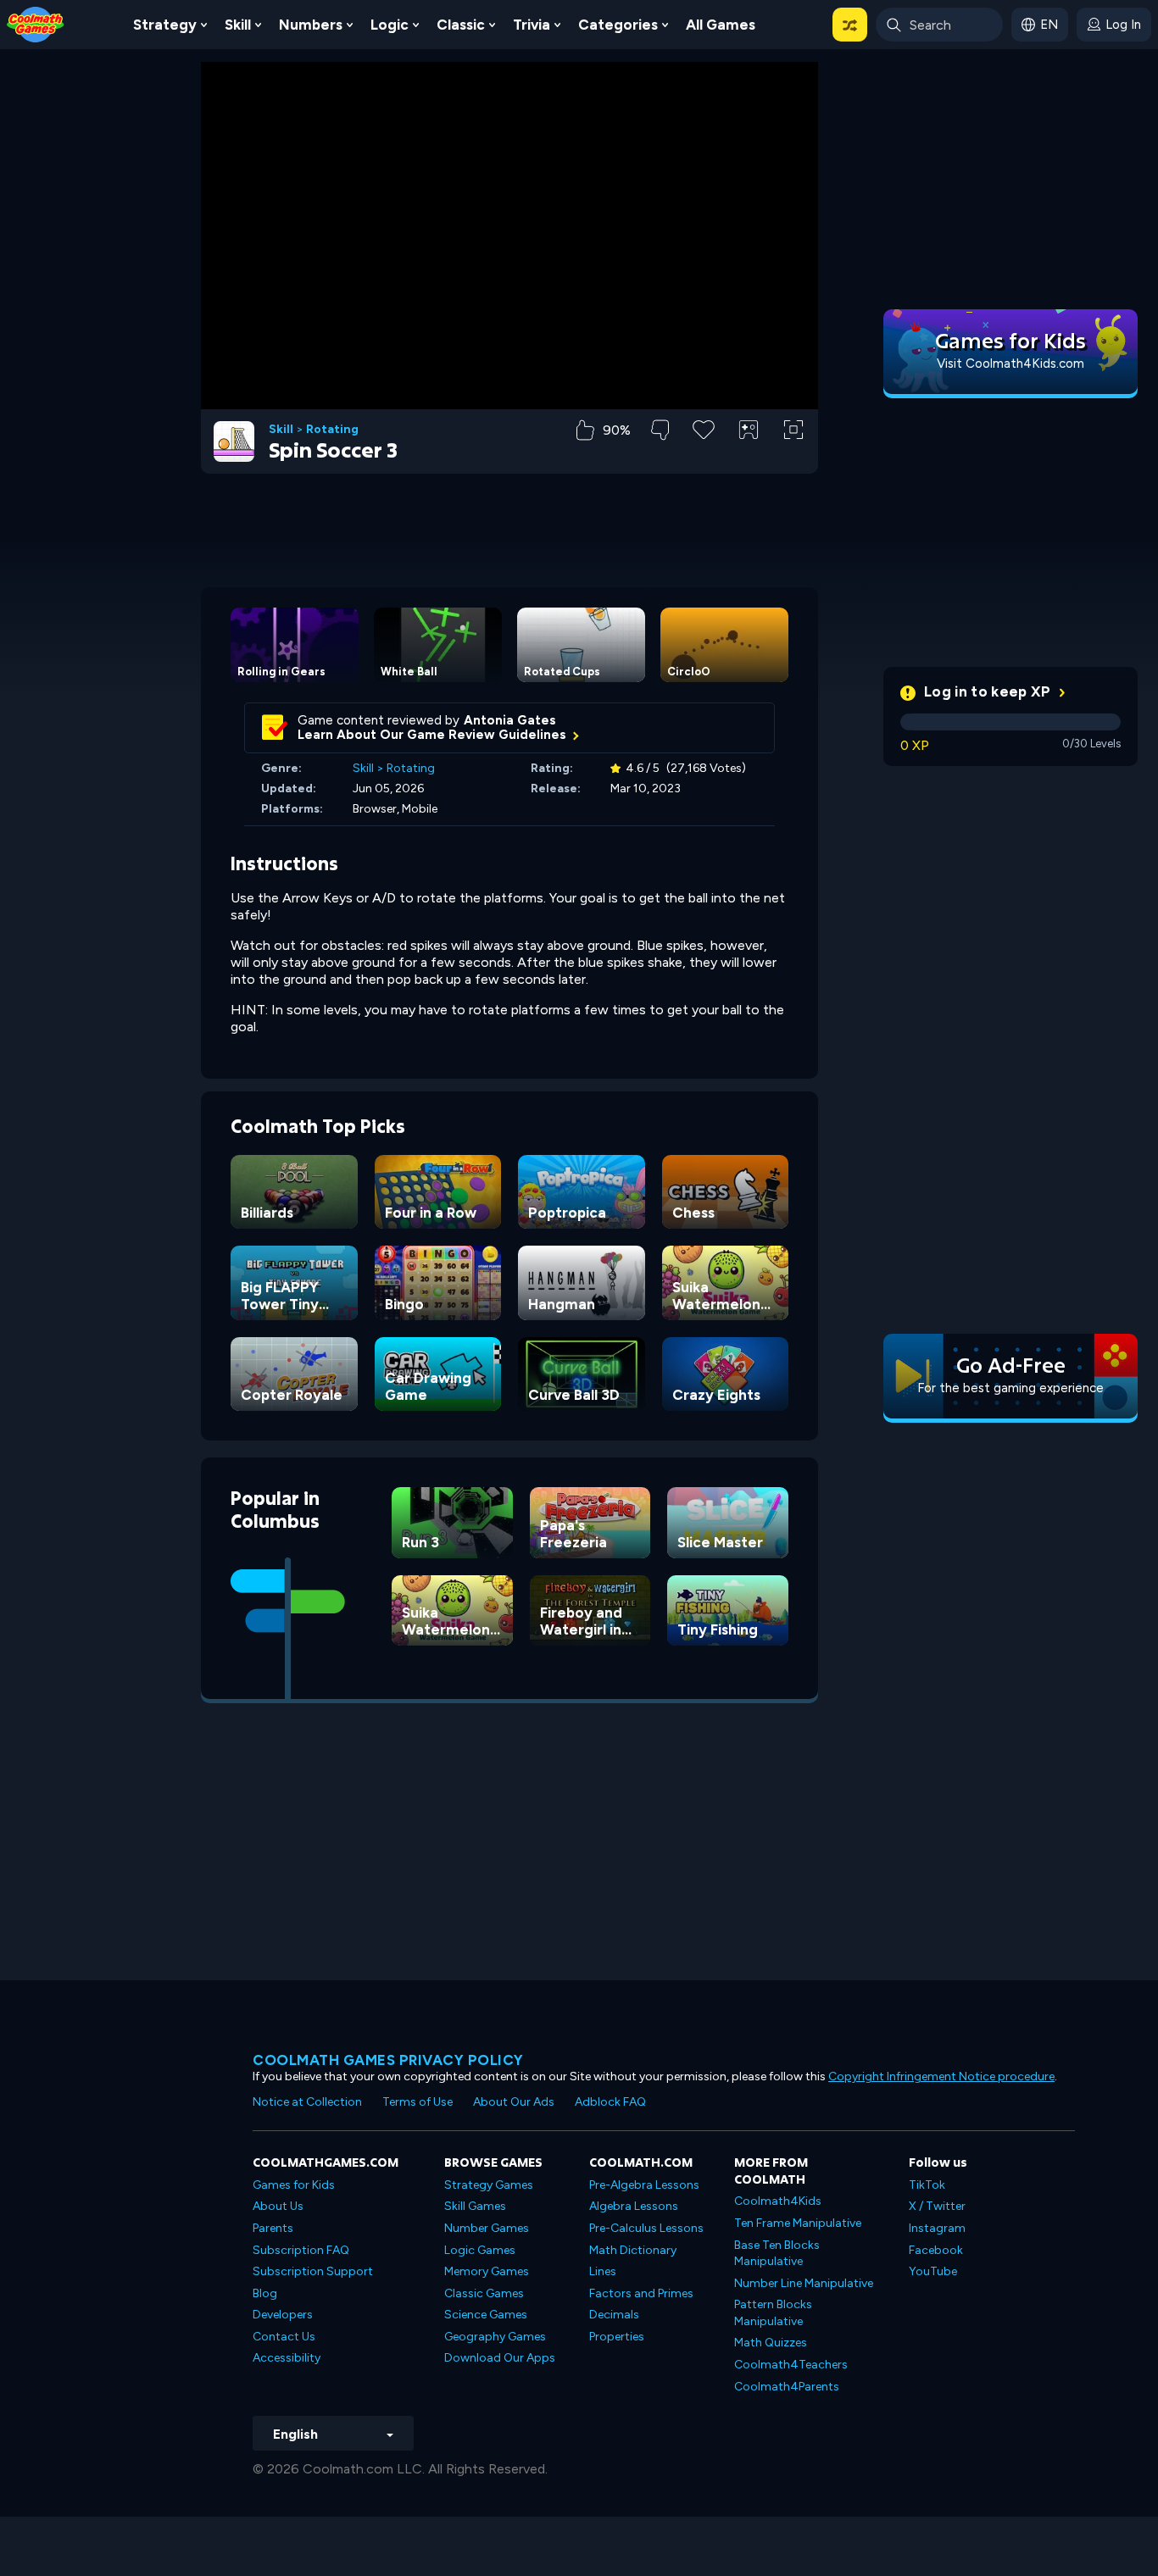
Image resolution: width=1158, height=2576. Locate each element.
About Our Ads (514, 2102)
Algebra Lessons (634, 2206)
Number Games (487, 2228)
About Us (278, 2206)
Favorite (704, 456)
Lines (603, 2271)
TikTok (927, 2185)
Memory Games (487, 2271)
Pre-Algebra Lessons (644, 2185)
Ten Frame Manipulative (798, 2223)
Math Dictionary (633, 2250)
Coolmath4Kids (778, 2201)
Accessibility (287, 2358)
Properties (617, 2337)
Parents (273, 2228)
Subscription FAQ (301, 2250)
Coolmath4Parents (787, 2387)
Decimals (614, 2315)
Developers (283, 2315)
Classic (461, 25)
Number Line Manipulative (804, 2283)
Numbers (311, 25)
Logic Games (480, 2250)
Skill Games (475, 2206)
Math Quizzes (771, 2343)
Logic (390, 25)
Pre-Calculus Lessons (646, 2228)
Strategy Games (489, 2185)
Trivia (532, 25)
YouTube (933, 2271)
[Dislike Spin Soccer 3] (660, 430)
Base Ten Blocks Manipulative (777, 2254)
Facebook (936, 2250)
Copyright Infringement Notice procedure (941, 2076)
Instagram (937, 2228)
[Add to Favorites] (704, 428)
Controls (749, 458)
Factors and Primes (641, 2293)
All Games (721, 25)
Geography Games (495, 2337)
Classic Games (484, 2293)
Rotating (332, 430)
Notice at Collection (307, 2102)
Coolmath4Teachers (791, 2365)
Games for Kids (294, 2185)
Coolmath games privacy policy (388, 2060)
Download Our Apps (500, 2358)
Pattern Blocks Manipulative (773, 2313)
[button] (850, 25)
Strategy (165, 25)
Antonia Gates (510, 720)
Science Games (486, 2315)
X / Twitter (937, 2206)
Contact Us (284, 2337)
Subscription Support (313, 2271)
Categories (618, 25)
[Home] (36, 23)
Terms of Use (418, 2102)
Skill (238, 25)
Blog (265, 2293)
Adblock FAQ (610, 2102)
